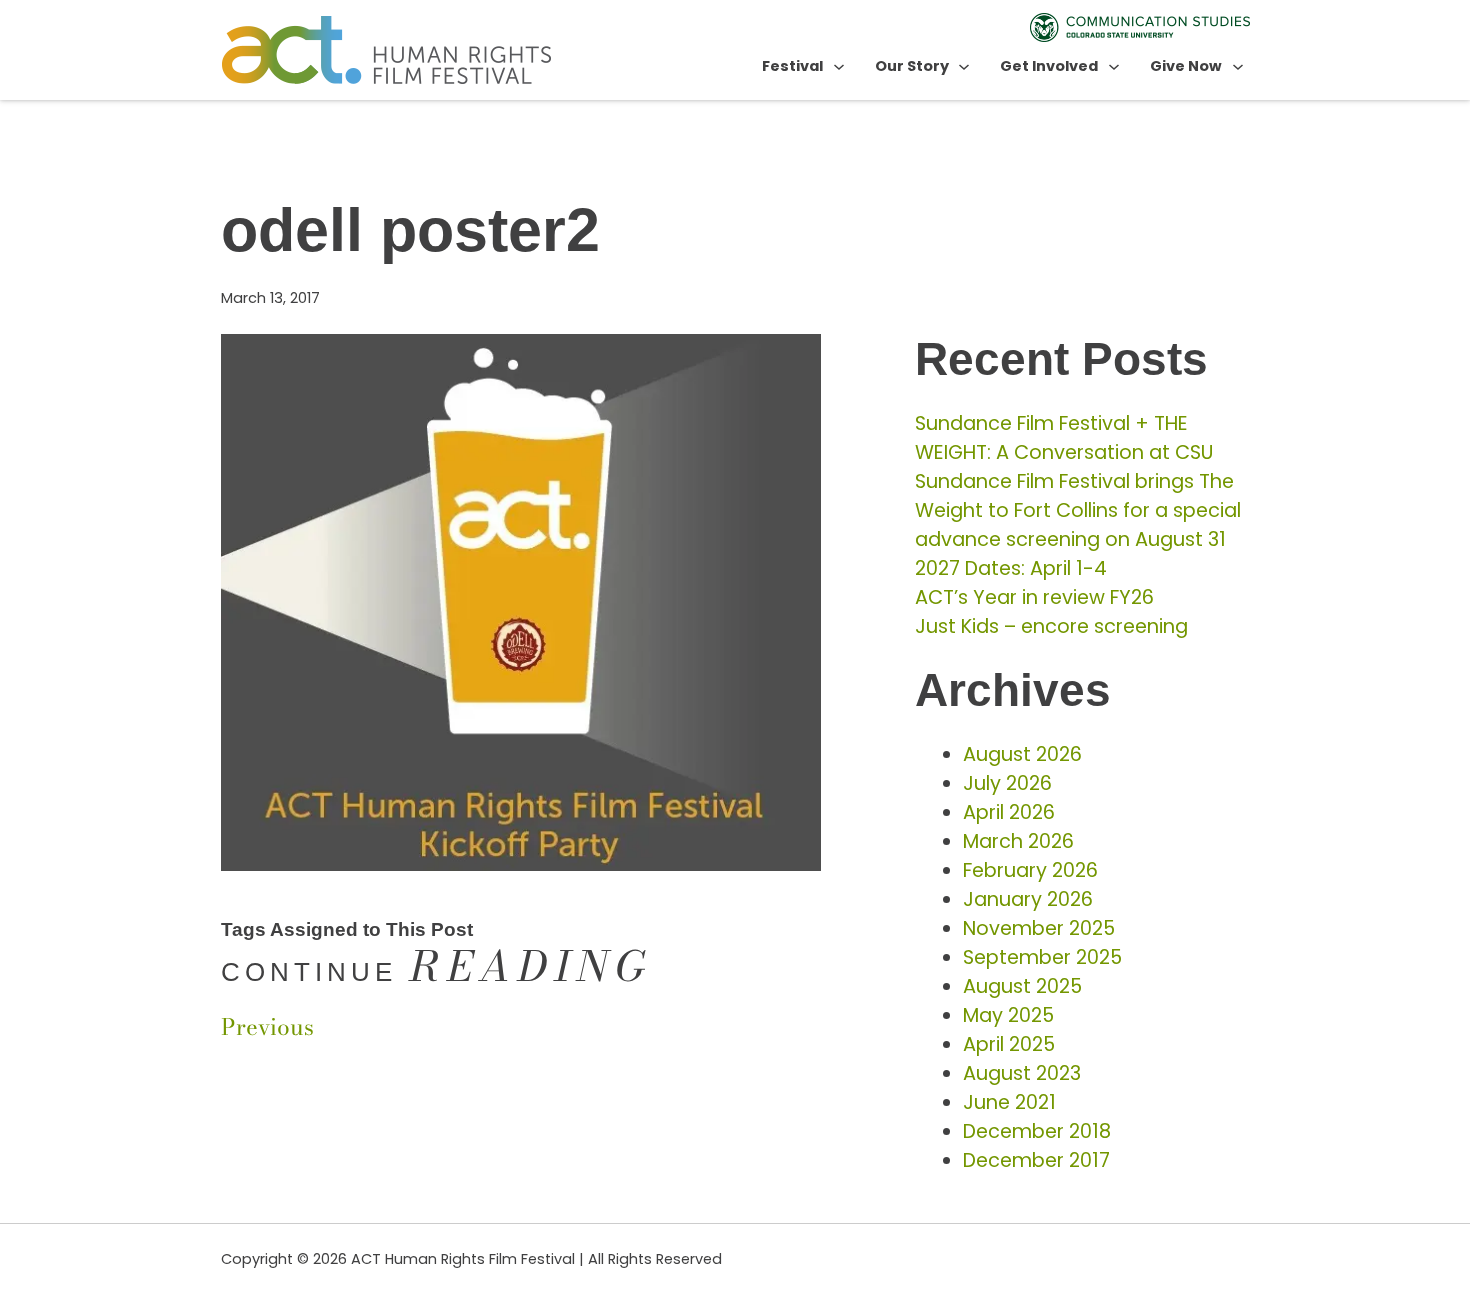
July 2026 (1007, 783)
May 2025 (1008, 1015)
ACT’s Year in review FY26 (1034, 597)
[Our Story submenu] (964, 66)
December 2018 (1037, 1131)
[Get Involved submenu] (1114, 66)
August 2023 (1022, 1073)
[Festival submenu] (839, 66)
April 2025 (1009, 1044)
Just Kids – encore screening (1051, 626)
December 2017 (1036, 1160)
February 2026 (1030, 870)
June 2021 (1009, 1102)
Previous (267, 1027)
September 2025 (1042, 957)
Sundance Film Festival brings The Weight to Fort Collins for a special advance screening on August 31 (1078, 510)
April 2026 (1009, 812)
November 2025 (1039, 928)
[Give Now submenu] (1238, 66)
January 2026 (1028, 899)
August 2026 (1022, 754)
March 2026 (1018, 841)
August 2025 (1022, 986)
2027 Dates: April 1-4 (1011, 568)
